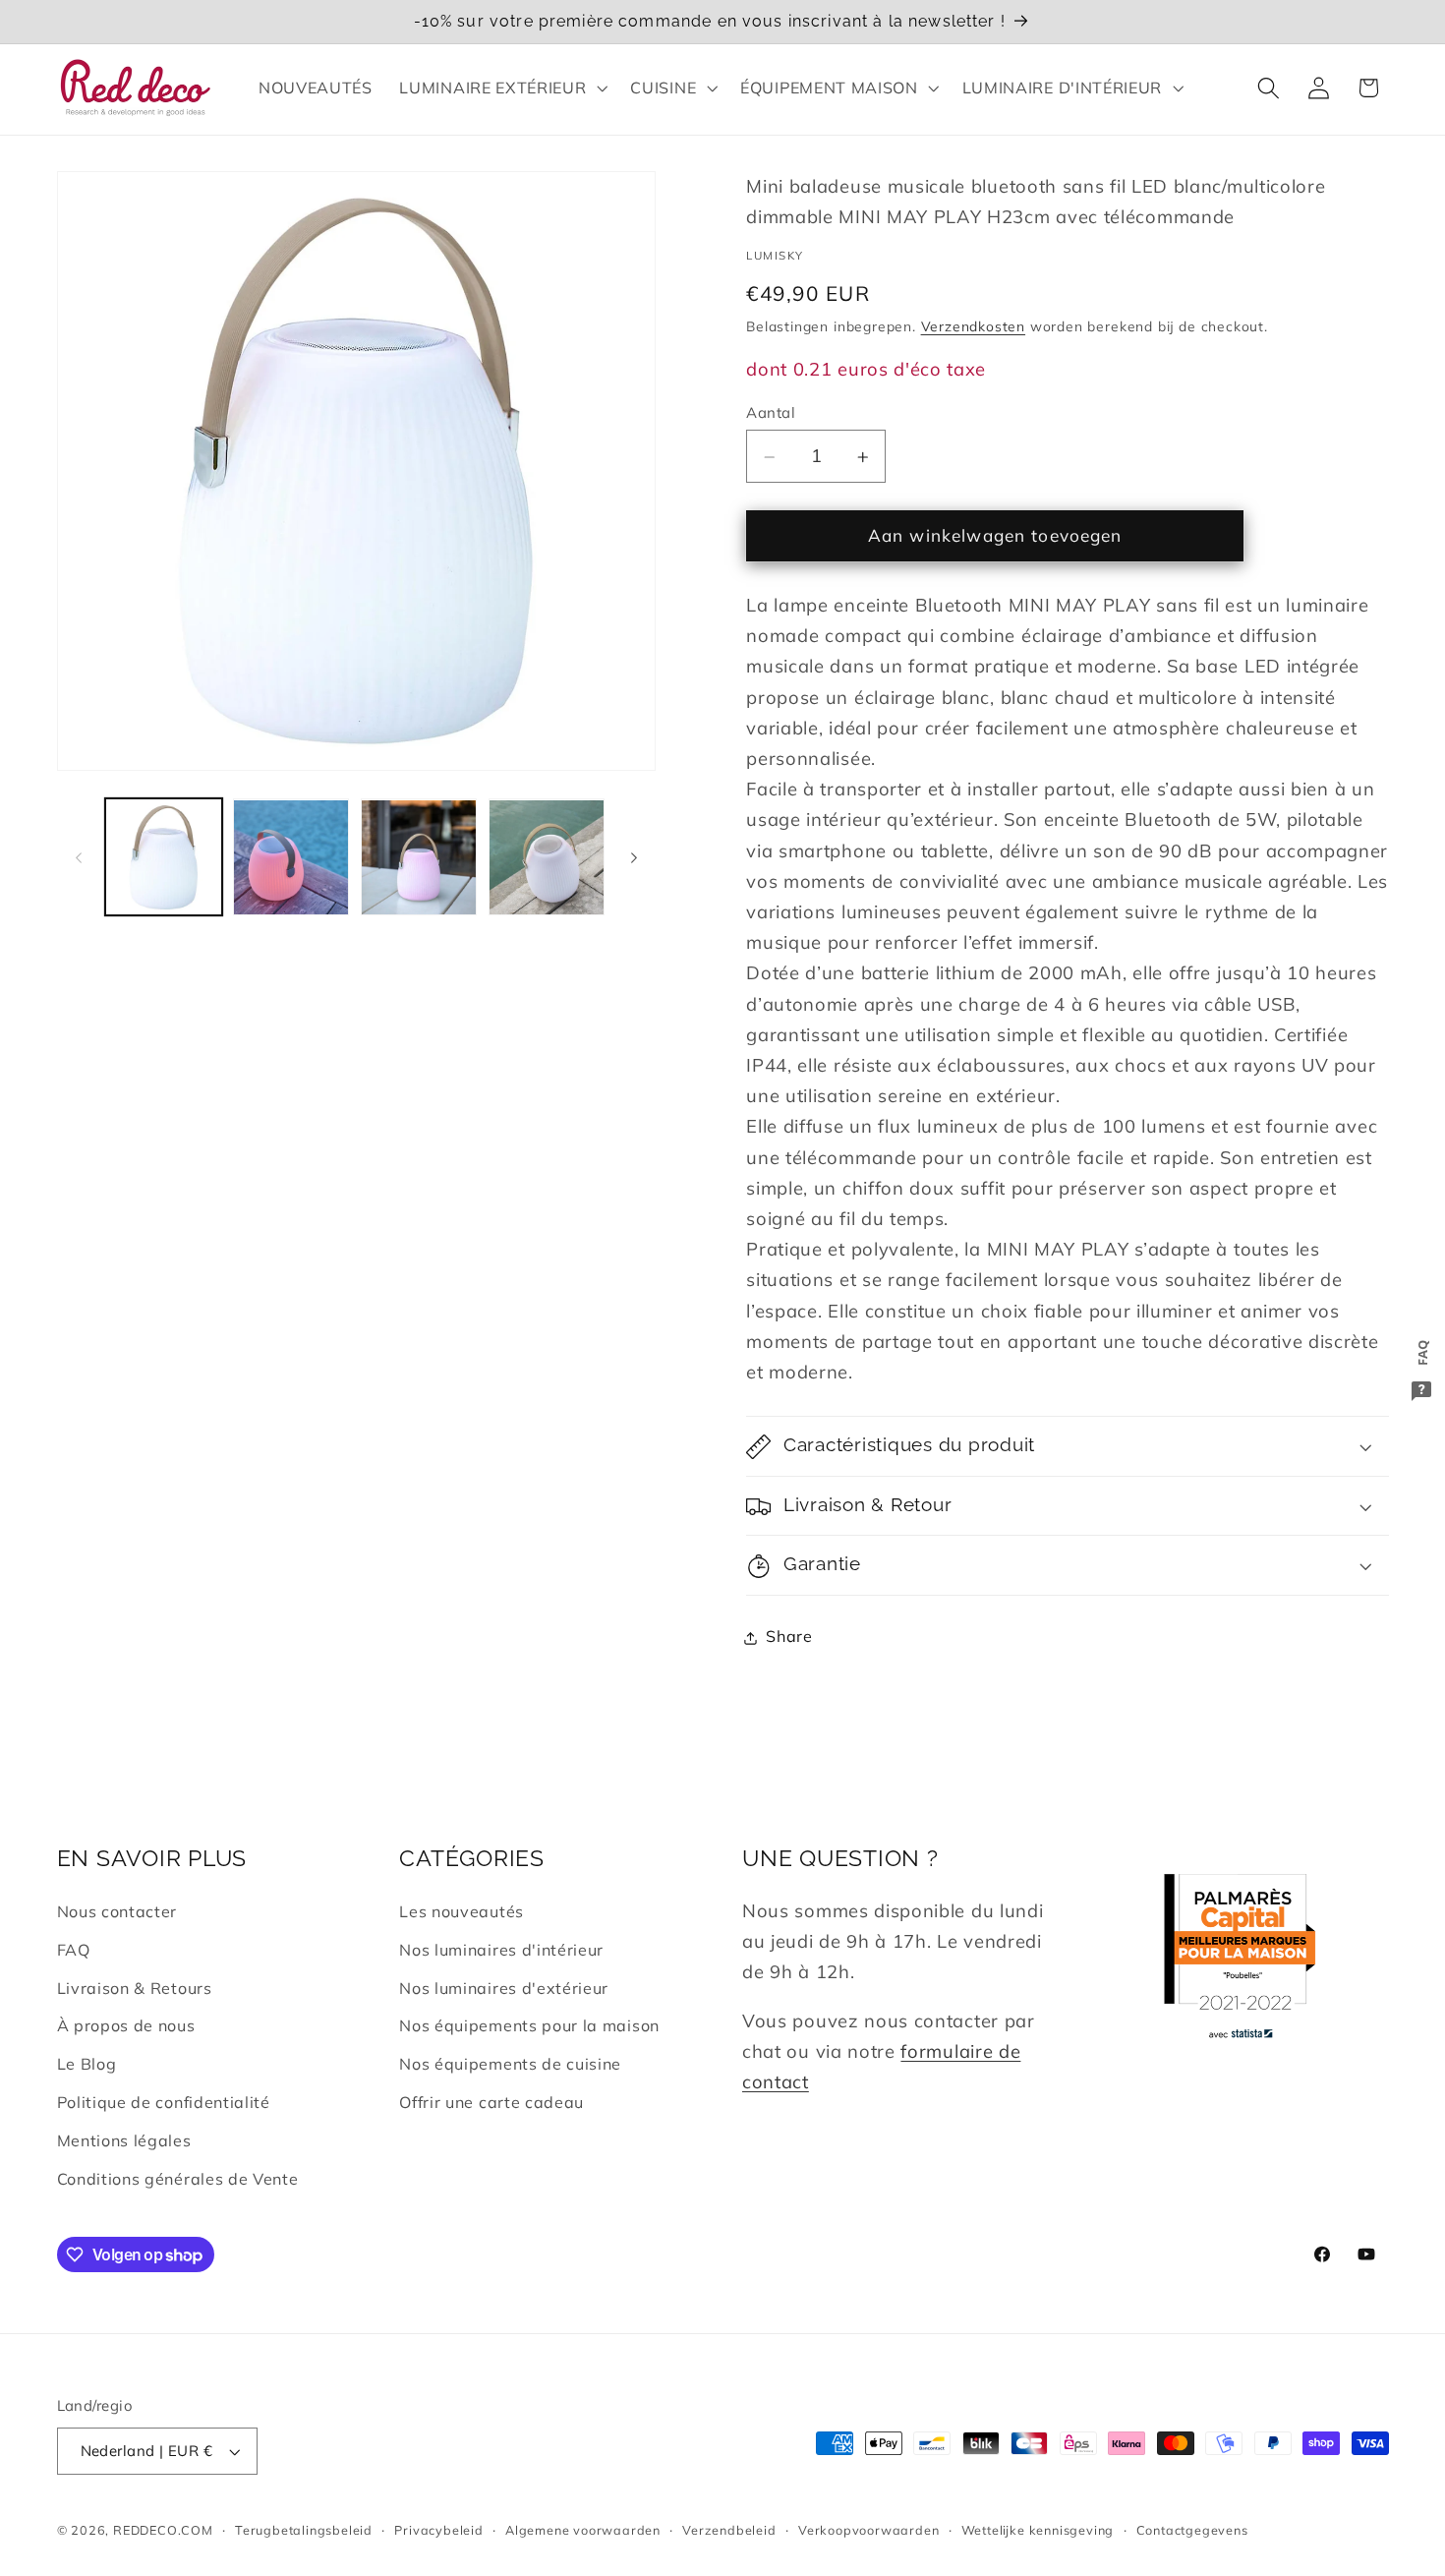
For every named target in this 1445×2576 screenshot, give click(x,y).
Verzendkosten (973, 327)
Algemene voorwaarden (583, 2530)
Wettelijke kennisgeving (1038, 2530)
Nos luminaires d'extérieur (504, 1988)
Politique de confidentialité (164, 2102)
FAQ (74, 1950)
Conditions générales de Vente (178, 2179)
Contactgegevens (1192, 2530)
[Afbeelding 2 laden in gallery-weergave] (291, 857)
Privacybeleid (438, 2530)
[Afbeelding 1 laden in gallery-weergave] (163, 857)
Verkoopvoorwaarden (869, 2530)
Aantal (771, 412)
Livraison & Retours (135, 1988)
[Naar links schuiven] (79, 857)
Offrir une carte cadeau (491, 2102)
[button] (502, 88)
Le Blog (87, 2064)
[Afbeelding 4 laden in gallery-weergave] (547, 857)
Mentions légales (124, 2140)
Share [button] (789, 1637)
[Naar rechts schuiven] (634, 857)
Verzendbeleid (729, 2530)
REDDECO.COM (163, 2530)
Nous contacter (117, 1911)
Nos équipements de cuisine (510, 2064)
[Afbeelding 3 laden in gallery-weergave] (419, 857)
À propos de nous (126, 2025)
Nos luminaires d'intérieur (501, 1950)
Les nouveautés (462, 1911)
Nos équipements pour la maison (529, 2025)
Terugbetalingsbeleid (304, 2530)
